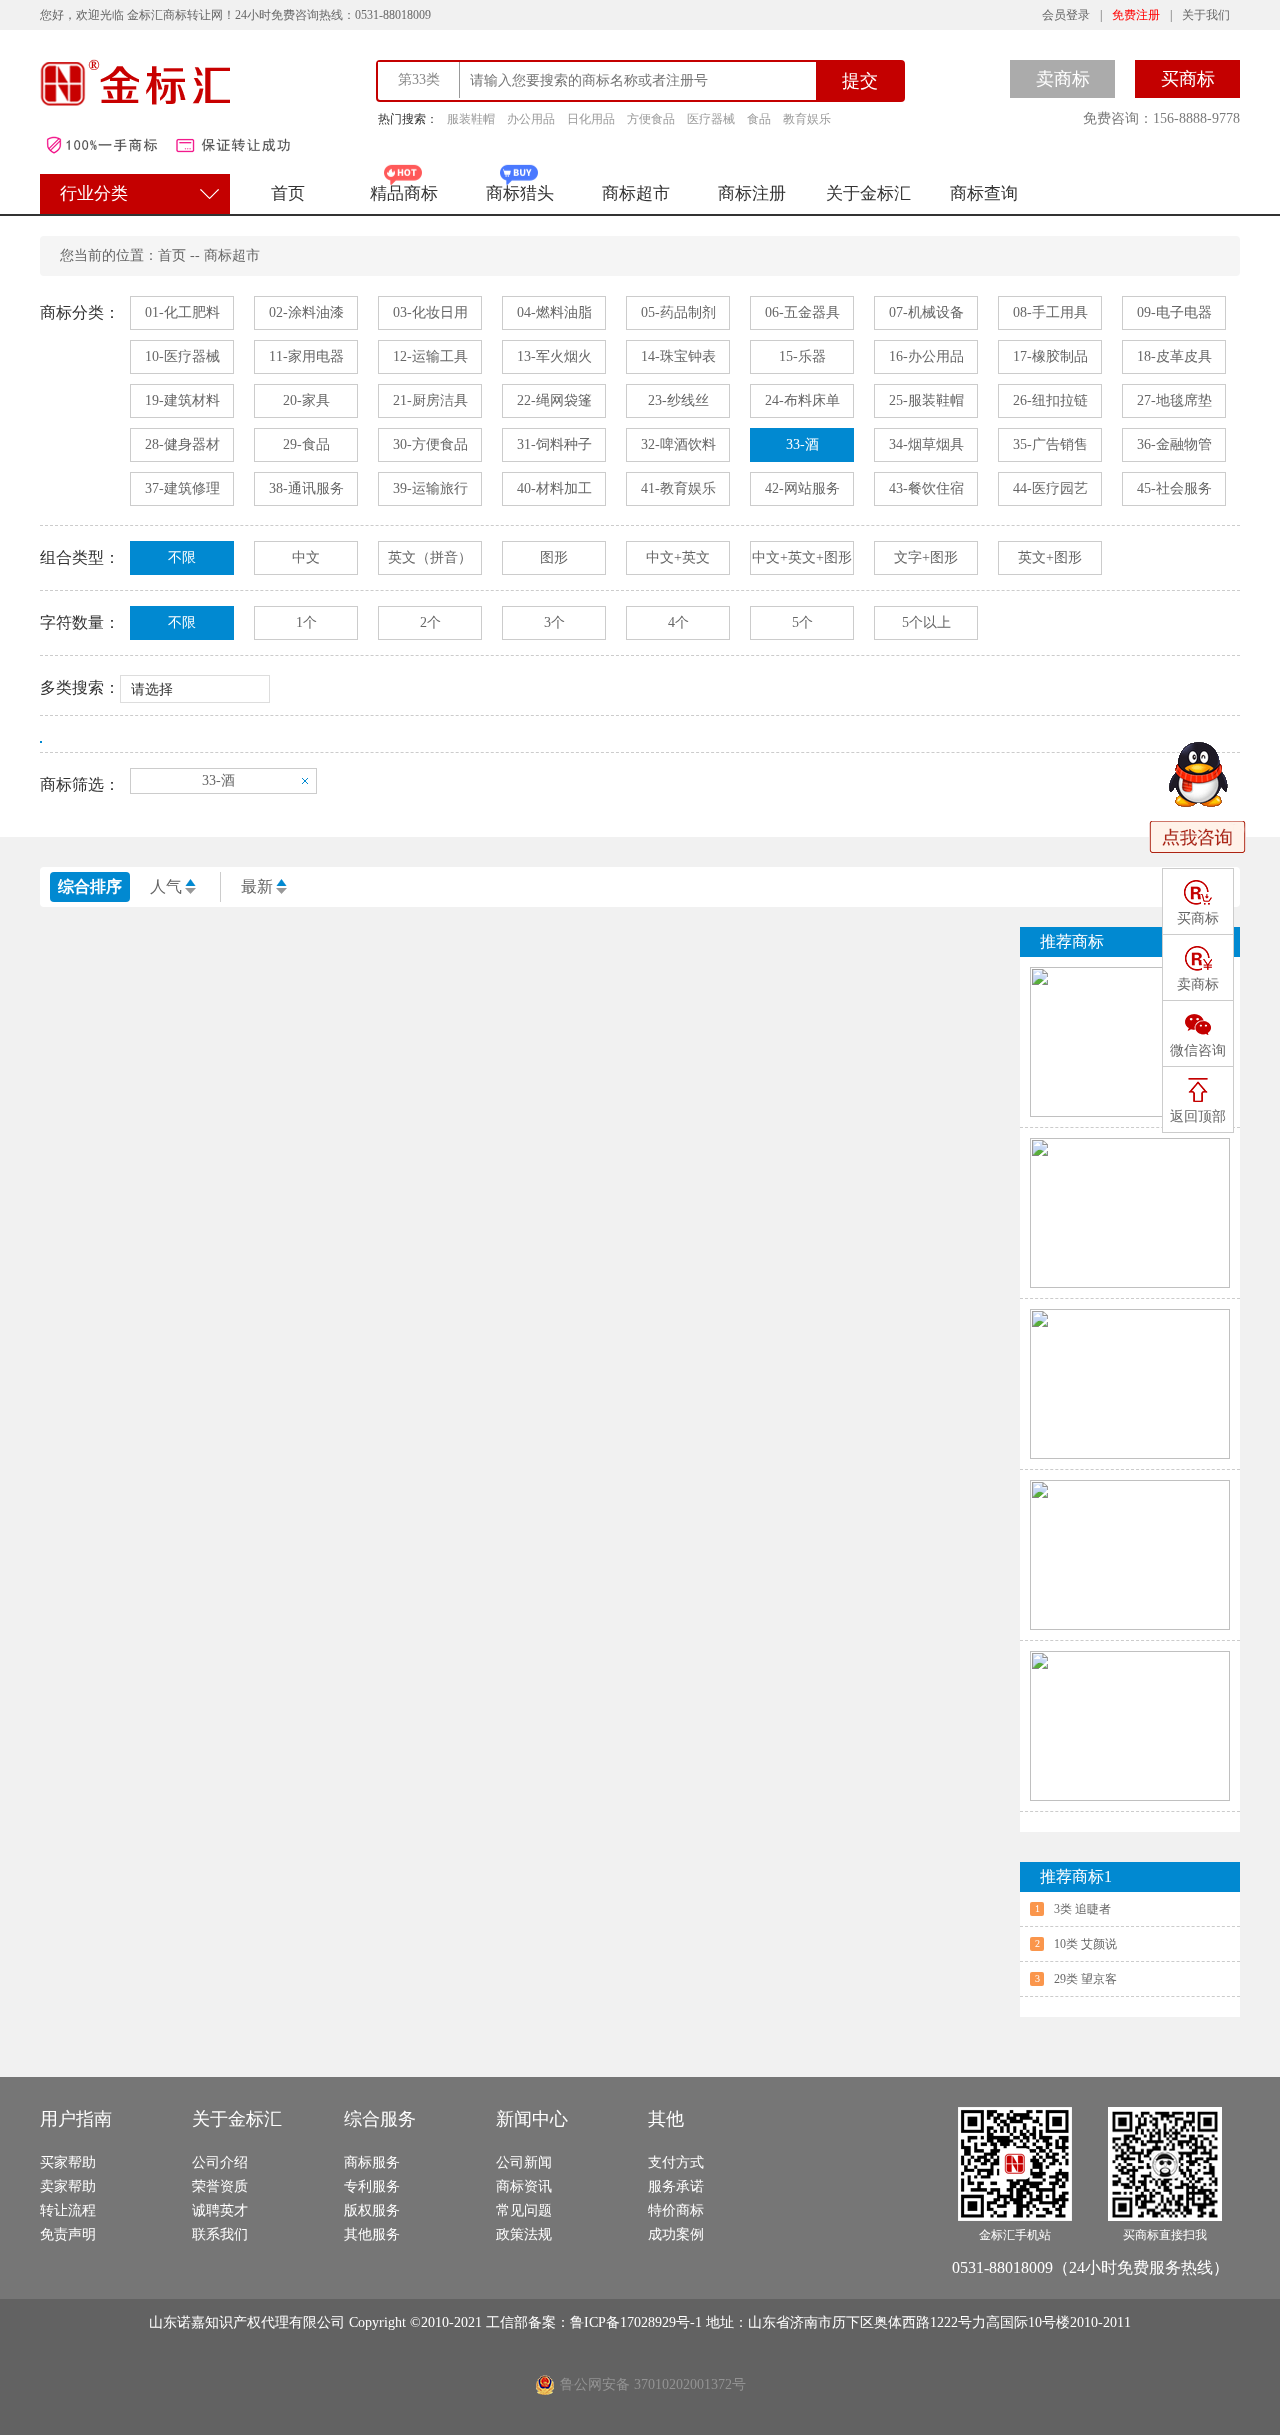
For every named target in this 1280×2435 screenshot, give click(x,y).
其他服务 (372, 2234)
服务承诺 (676, 2186)
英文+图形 (1050, 557)
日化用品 (591, 119)
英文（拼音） (430, 557)
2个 (430, 622)
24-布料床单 (802, 400)
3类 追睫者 (1082, 1909)
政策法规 (524, 2234)
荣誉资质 (220, 2186)
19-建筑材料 (182, 400)
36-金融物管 (1174, 444)
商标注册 (752, 193)
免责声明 (68, 2234)
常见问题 (524, 2210)
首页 (288, 193)
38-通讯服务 (306, 488)
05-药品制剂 (678, 312)
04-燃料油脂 (554, 312)
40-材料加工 (554, 488)
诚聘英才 (220, 2210)
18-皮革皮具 (1174, 356)
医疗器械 (711, 119)
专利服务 (372, 2186)
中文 (306, 557)
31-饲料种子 (554, 444)
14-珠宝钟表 (678, 356)
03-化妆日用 (430, 312)
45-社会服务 (1174, 488)
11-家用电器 (306, 356)
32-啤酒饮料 (678, 444)
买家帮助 (68, 2162)
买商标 (1188, 79)
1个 (306, 622)
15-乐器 (802, 356)
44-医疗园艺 (1050, 488)
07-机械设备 (926, 312)
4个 (678, 622)
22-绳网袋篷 (554, 400)
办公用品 (531, 119)
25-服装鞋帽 (926, 400)
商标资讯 (524, 2186)
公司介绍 (220, 2162)
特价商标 (676, 2210)
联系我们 (220, 2234)
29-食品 (306, 444)
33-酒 (802, 444)
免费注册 (1136, 15)
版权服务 (372, 2210)
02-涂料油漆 (306, 312)
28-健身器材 (182, 444)
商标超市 (636, 193)
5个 (802, 622)
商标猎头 (520, 193)
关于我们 (1206, 15)
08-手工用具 (1050, 312)
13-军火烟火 (554, 356)
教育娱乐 (807, 119)
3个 (554, 622)
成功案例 (676, 2234)
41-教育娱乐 (678, 488)
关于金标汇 (868, 193)
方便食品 (651, 119)
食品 (759, 119)
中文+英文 (678, 557)
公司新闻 (524, 2162)
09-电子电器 (1174, 312)
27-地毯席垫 (1174, 400)
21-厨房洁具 (430, 400)
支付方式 (676, 2162)
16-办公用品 (926, 356)
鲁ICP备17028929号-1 (638, 2322)
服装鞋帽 (471, 119)
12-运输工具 (430, 356)
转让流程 (68, 2210)
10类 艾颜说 (1085, 1944)
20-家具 (306, 400)
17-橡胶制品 (1050, 356)
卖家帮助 (68, 2186)
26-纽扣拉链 (1050, 400)
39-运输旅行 (430, 488)
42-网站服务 (802, 488)
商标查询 (984, 193)
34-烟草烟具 (926, 444)
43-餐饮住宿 (926, 488)
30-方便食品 (430, 444)
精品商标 (404, 193)
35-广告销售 (1050, 444)
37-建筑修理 (182, 488)
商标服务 (372, 2162)
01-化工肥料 (182, 312)
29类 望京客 (1085, 1979)
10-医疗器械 (182, 356)
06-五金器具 (802, 312)
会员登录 (1066, 15)
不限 (182, 557)
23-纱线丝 (678, 400)
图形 (554, 557)
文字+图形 (926, 557)
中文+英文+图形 (802, 557)
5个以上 (926, 622)
